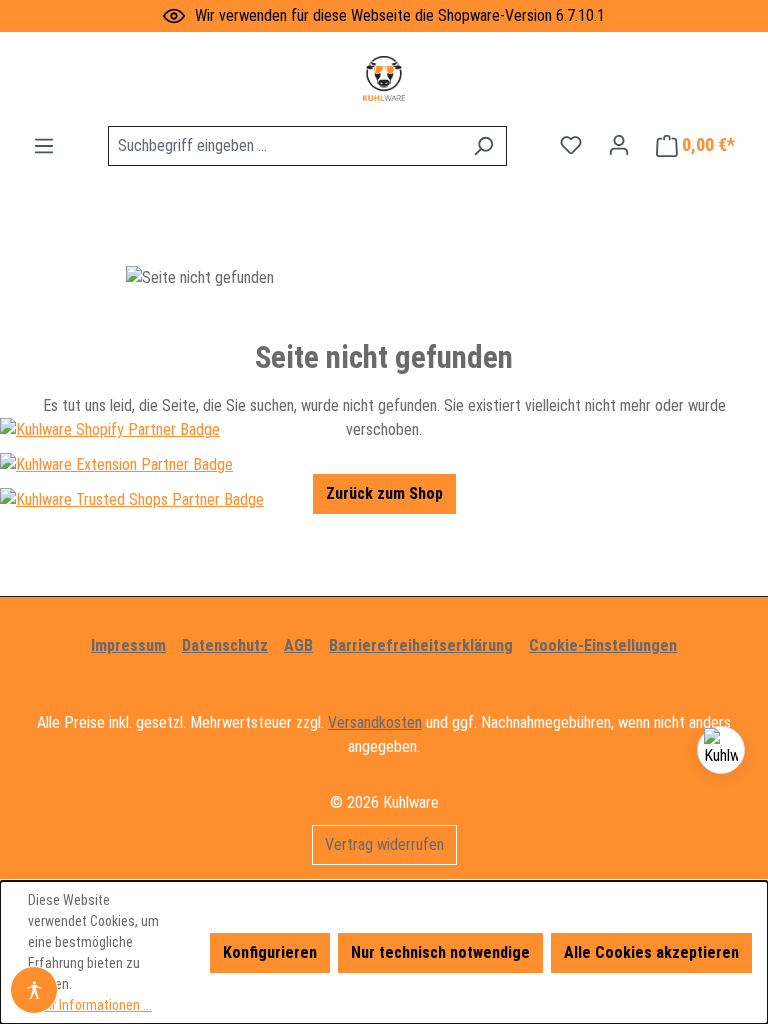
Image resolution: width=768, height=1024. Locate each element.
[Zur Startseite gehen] (384, 78)
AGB (298, 645)
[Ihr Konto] (619, 145)
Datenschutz (225, 645)
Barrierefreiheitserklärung (421, 645)
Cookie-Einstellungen (603, 645)
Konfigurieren (270, 952)
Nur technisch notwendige (440, 952)
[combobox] (284, 146)
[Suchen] (483, 146)
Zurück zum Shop (384, 493)
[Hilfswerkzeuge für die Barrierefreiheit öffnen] (34, 990)
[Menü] (44, 146)
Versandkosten (375, 722)
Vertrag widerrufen (384, 844)
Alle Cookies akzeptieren (651, 952)
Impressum (128, 645)
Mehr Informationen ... (90, 1005)
